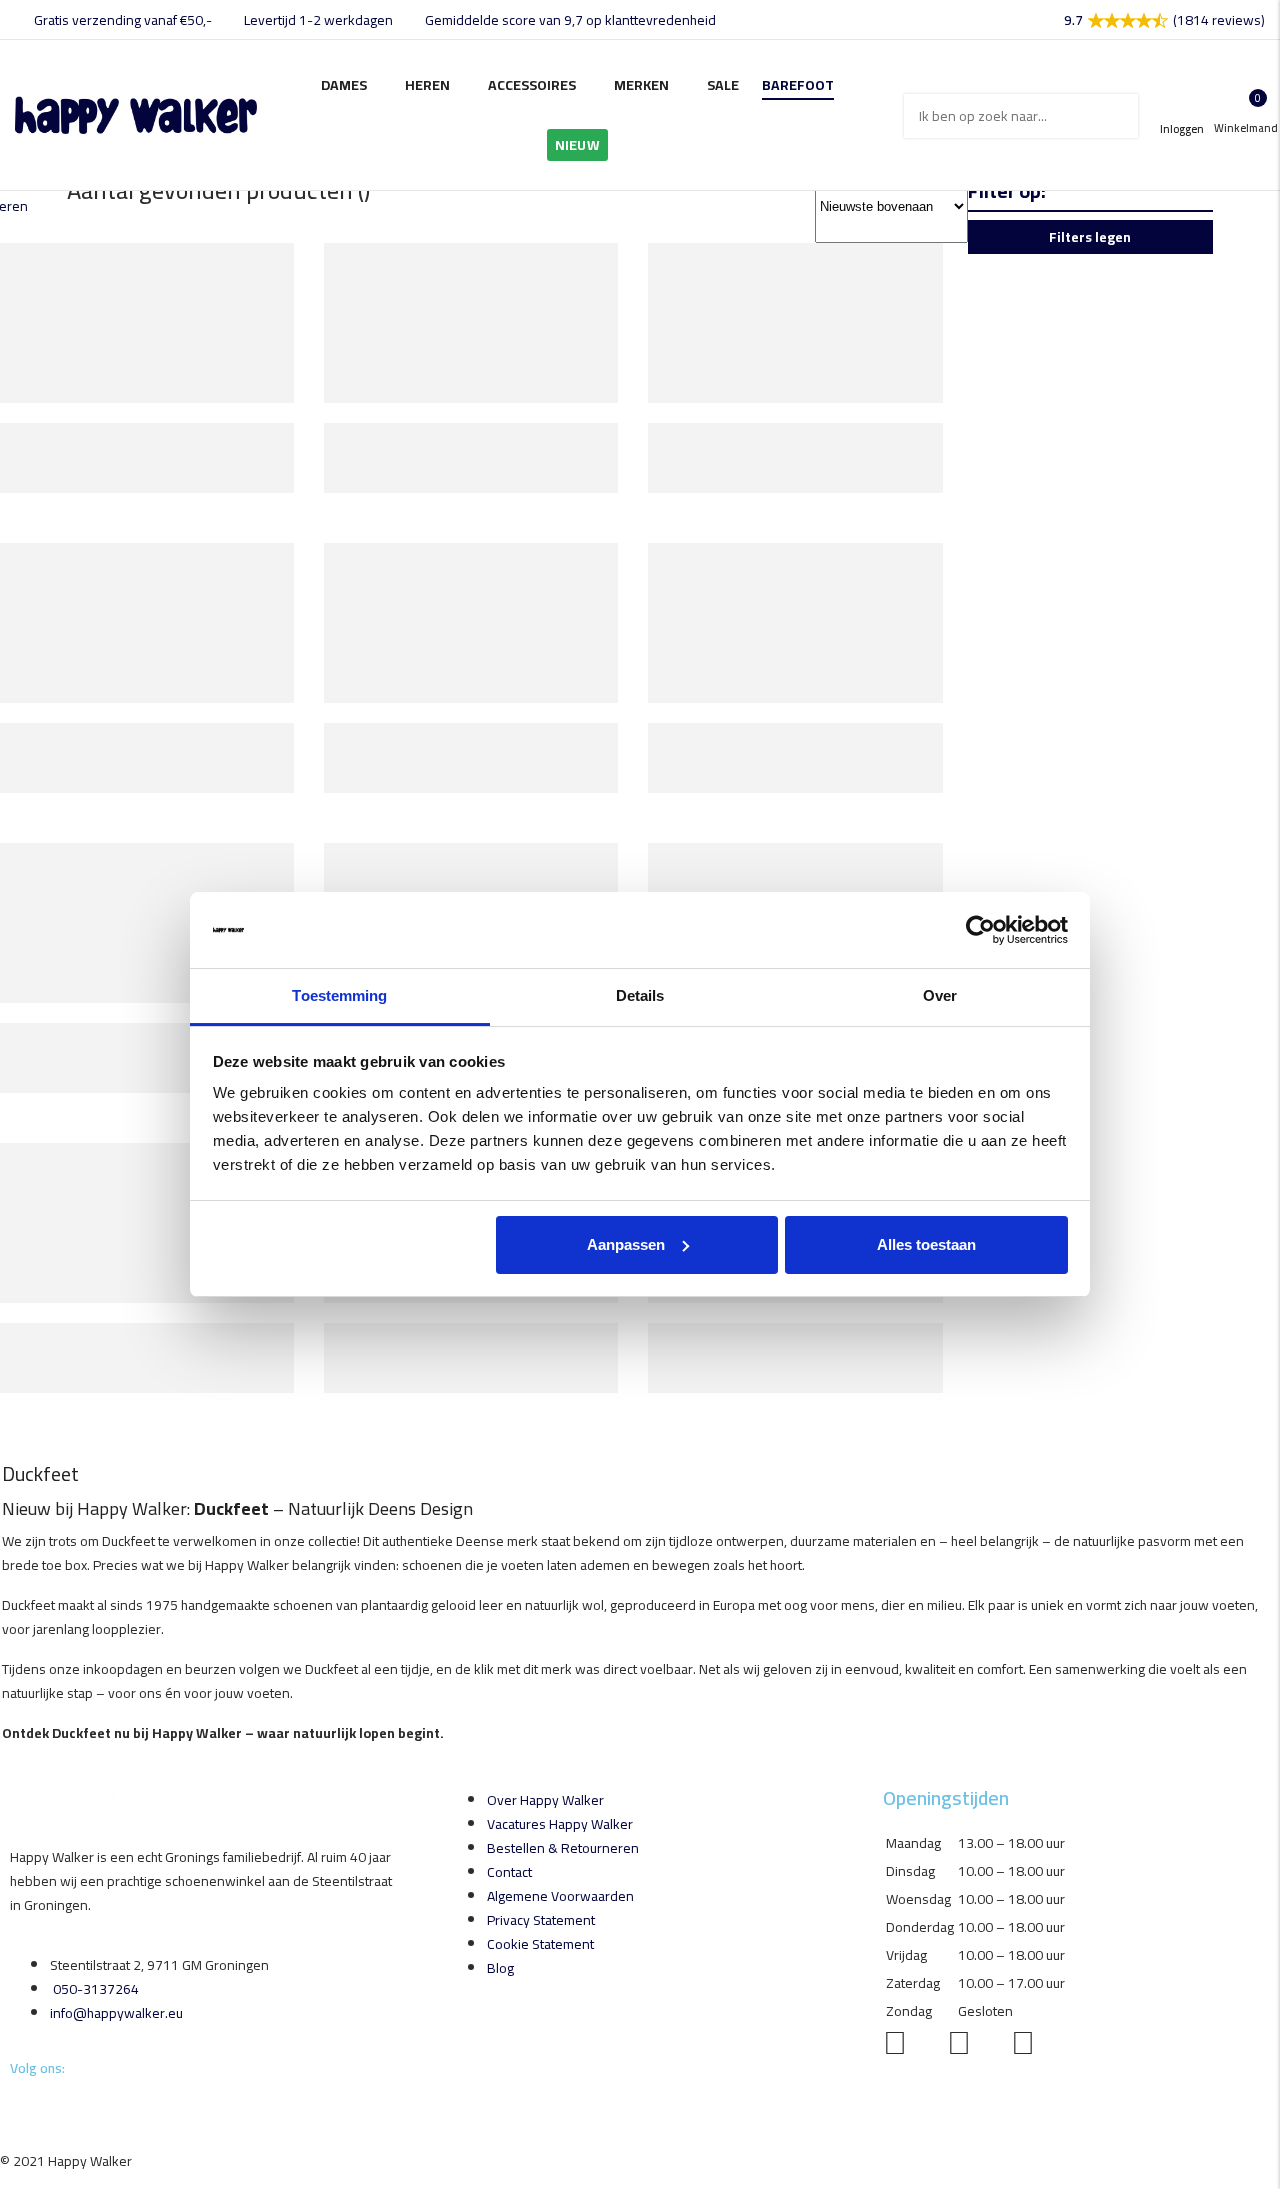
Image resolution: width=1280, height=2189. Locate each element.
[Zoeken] (1116, 116)
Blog (500, 1968)
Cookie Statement (540, 1944)
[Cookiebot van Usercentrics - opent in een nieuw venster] (980, 930)
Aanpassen (626, 1244)
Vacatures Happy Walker (560, 1824)
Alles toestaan (926, 1244)
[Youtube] (17, 2107)
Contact (509, 1872)
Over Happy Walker (545, 1800)
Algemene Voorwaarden (560, 1896)
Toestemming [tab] (339, 995)
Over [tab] (940, 995)
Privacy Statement (541, 1920)
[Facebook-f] (11, 2107)
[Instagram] (14, 2107)
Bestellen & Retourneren (563, 1848)
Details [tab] (640, 995)
